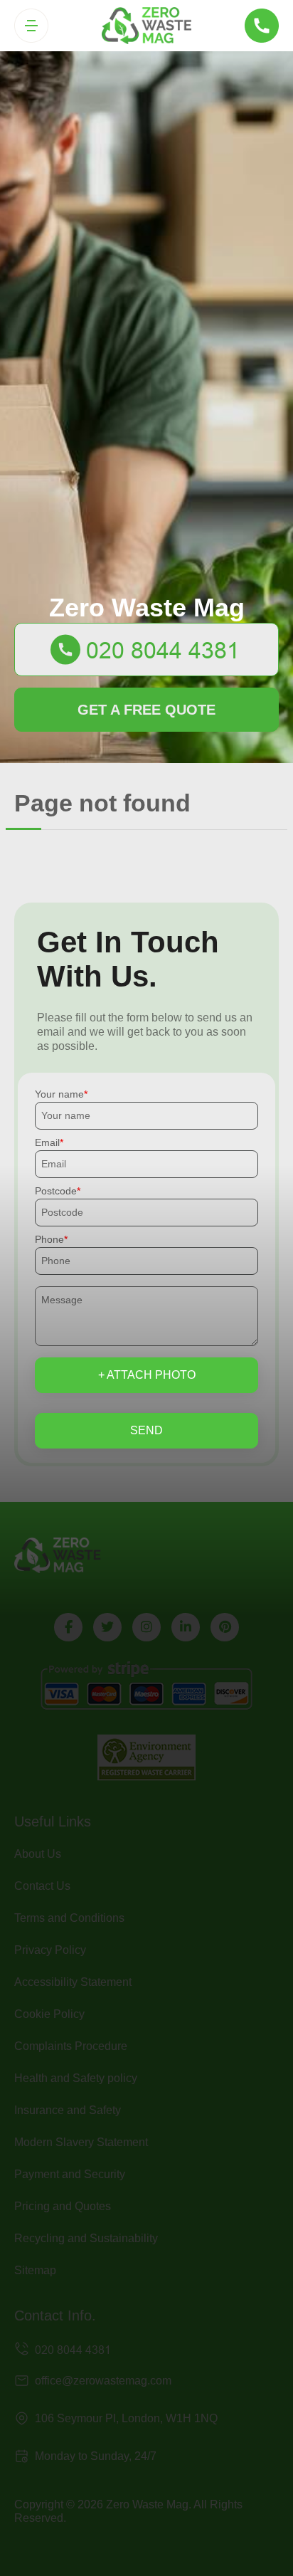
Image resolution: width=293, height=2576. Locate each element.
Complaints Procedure (71, 2046)
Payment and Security (70, 2174)
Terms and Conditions (69, 1918)
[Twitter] (107, 1627)
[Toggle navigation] (31, 26)
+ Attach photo (147, 1375)
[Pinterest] (225, 1627)
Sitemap (35, 2270)
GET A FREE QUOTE (146, 710)
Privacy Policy (50, 1950)
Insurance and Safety (68, 2110)
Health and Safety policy (76, 2078)
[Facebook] (68, 1627)
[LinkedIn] (186, 1627)
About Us (38, 1854)
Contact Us (42, 1886)
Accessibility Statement (73, 1982)
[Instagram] (146, 1627)
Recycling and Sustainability (86, 2238)
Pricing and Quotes (63, 2206)
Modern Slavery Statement (81, 2142)
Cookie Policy (49, 2014)
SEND (146, 1430)
